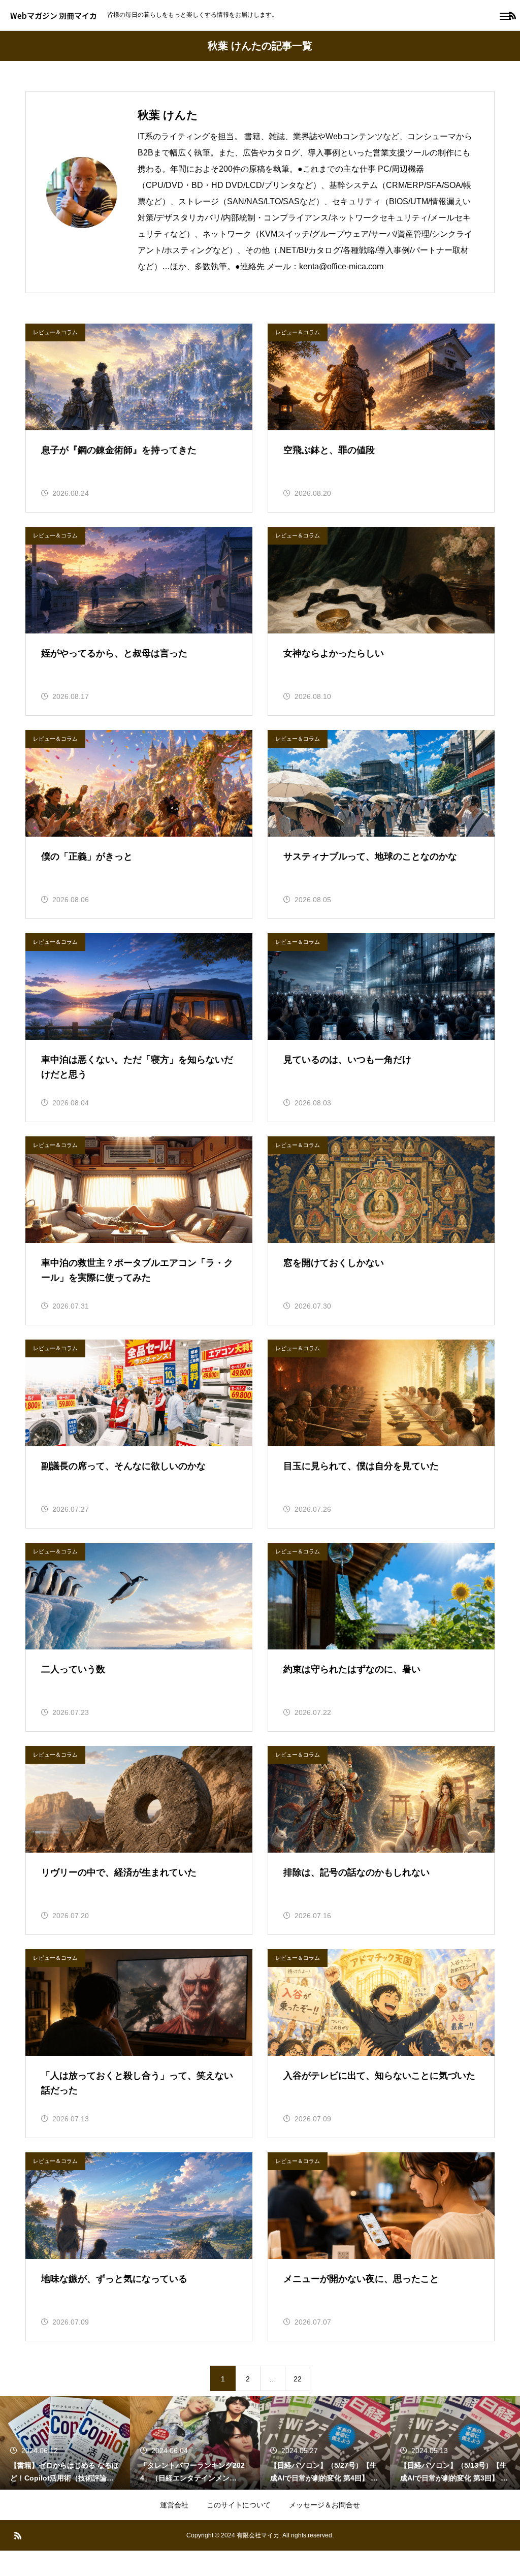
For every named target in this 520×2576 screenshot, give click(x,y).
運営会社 (174, 2505)
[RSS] (18, 2535)
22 (298, 2379)
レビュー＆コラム (55, 332)
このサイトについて (239, 2505)
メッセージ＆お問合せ (324, 2505)
